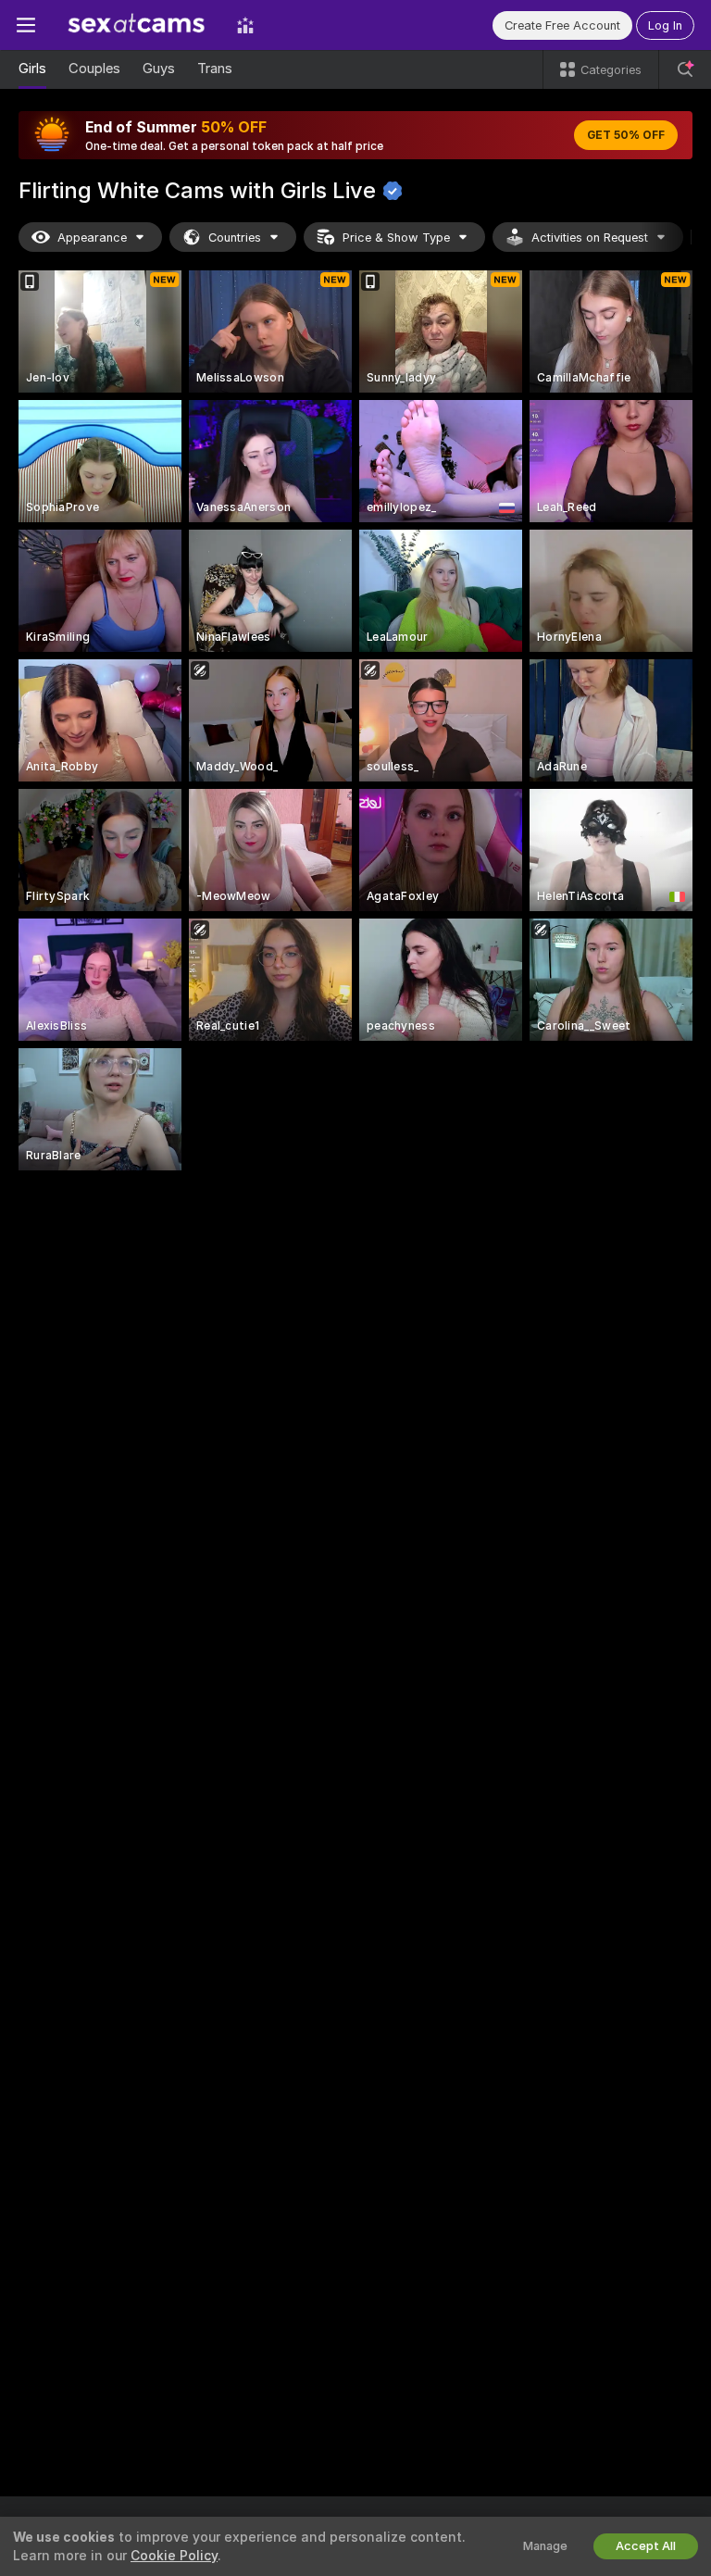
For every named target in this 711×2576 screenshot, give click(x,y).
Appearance (92, 238)
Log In (665, 25)
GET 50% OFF (626, 135)
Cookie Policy (174, 2556)
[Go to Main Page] (136, 25)
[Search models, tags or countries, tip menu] (685, 69)
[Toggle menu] (26, 25)
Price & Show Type (396, 238)
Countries (235, 238)
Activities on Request (590, 238)
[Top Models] (245, 25)
